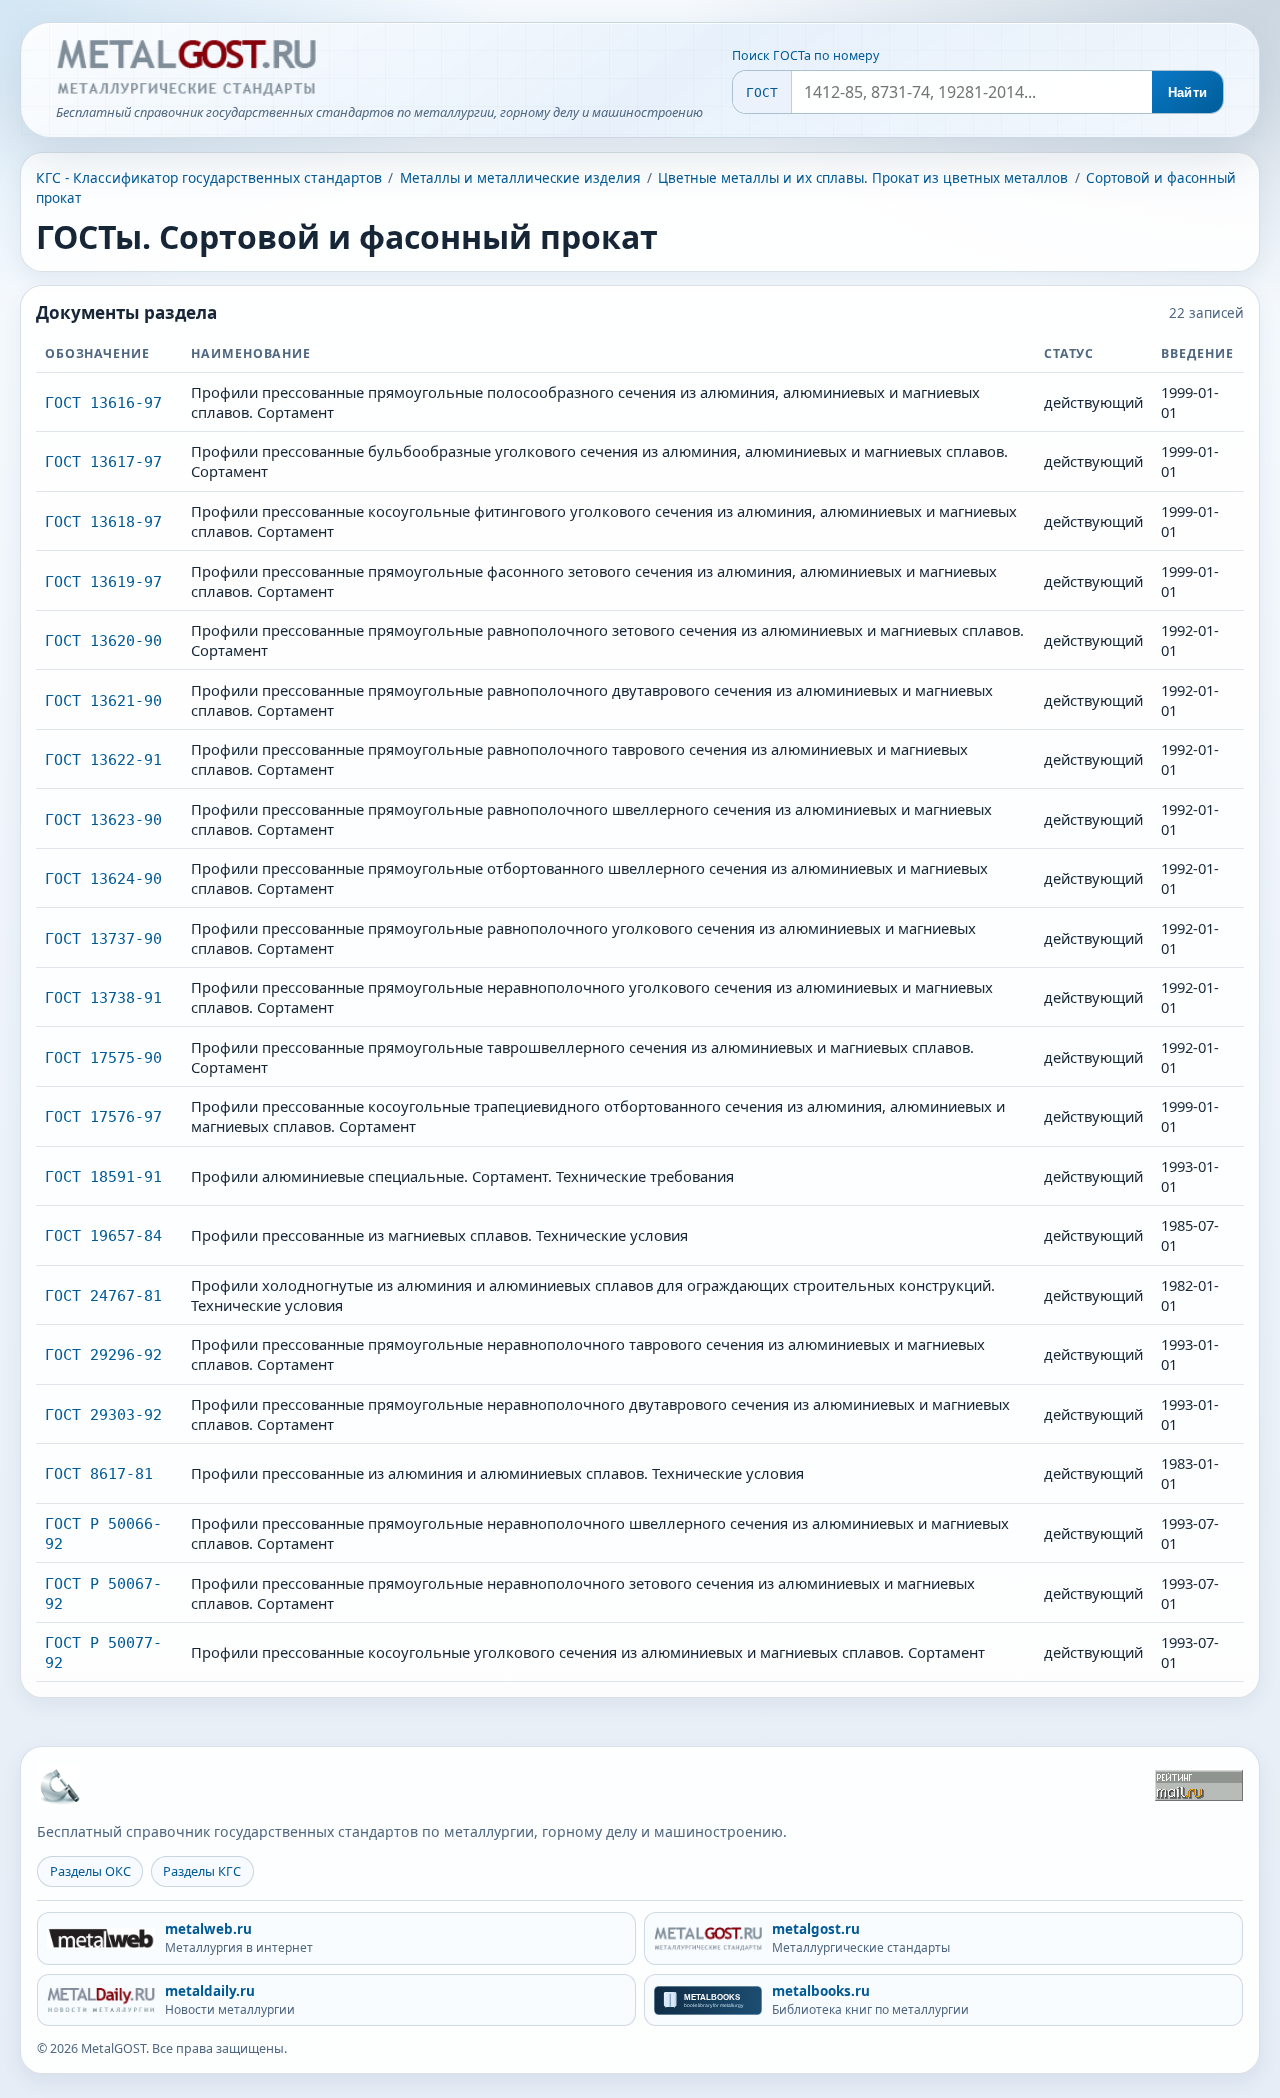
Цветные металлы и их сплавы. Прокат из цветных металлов (863, 178)
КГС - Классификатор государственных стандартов (209, 177)
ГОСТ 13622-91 (103, 759)
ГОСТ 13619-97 (103, 581)
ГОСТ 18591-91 (103, 1176)
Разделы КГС (202, 1871)
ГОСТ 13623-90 (103, 819)
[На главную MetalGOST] (59, 1785)
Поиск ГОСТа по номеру (805, 55)
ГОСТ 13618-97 (103, 521)
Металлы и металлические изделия (520, 178)
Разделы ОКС (90, 1871)
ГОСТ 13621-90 (103, 700)
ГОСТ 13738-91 (103, 997)
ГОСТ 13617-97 (103, 461)
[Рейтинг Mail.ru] (1199, 1785)
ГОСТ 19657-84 (103, 1235)
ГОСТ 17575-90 (103, 1057)
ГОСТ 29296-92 (103, 1354)
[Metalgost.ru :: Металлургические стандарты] (186, 68)
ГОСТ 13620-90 (103, 640)
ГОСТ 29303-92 (103, 1414)
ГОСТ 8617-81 (99, 1473)
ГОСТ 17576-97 (103, 1116)
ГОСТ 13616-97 (103, 402)
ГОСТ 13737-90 (103, 938)
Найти (1187, 92)
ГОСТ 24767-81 (103, 1295)
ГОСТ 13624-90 (103, 878)
